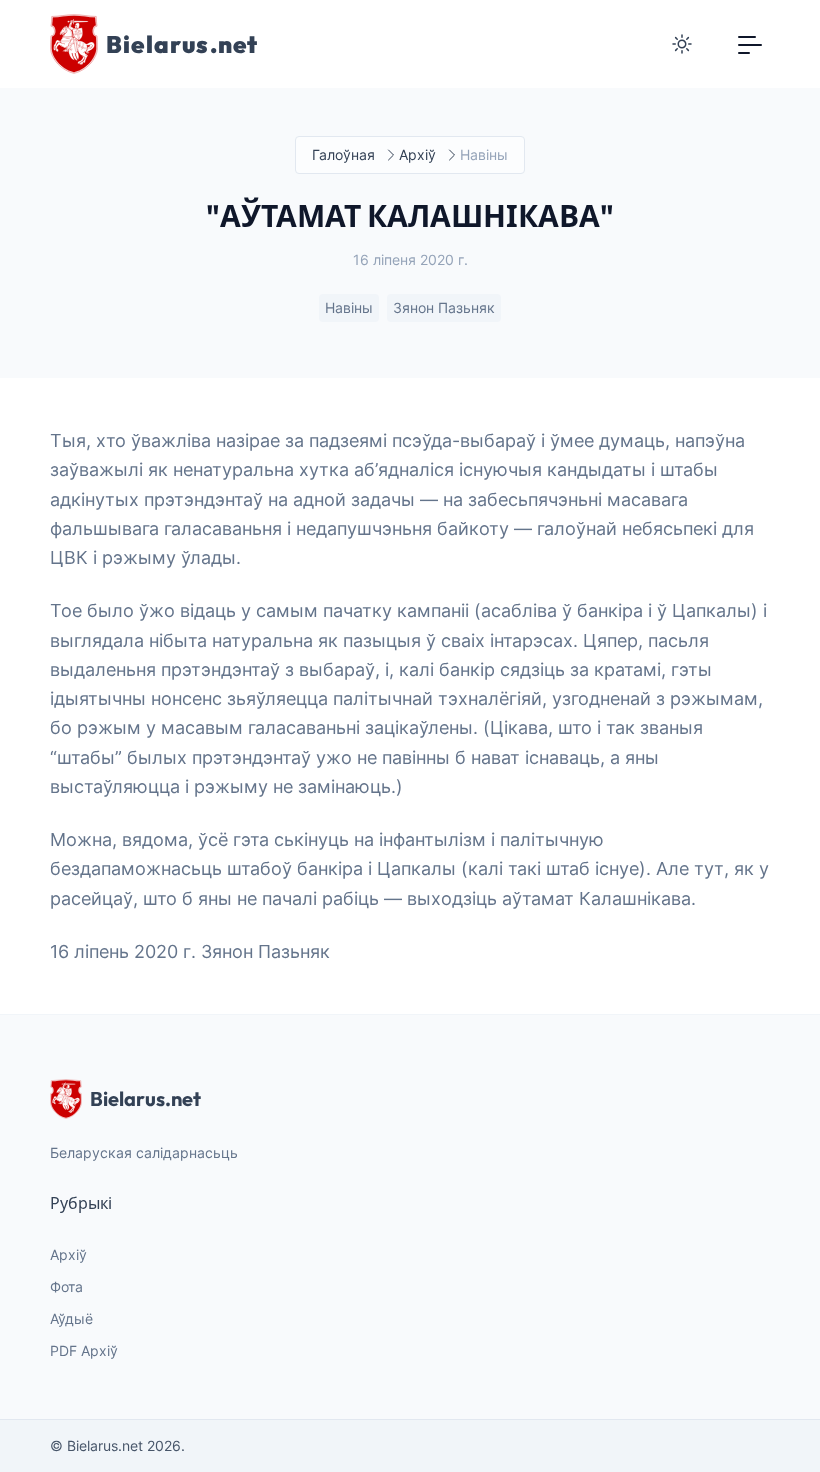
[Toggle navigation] (750, 44)
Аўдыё (71, 1318)
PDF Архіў (84, 1350)
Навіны (349, 307)
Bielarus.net (145, 1098)
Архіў (417, 154)
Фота (66, 1286)
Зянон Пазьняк (444, 307)
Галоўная (343, 154)
